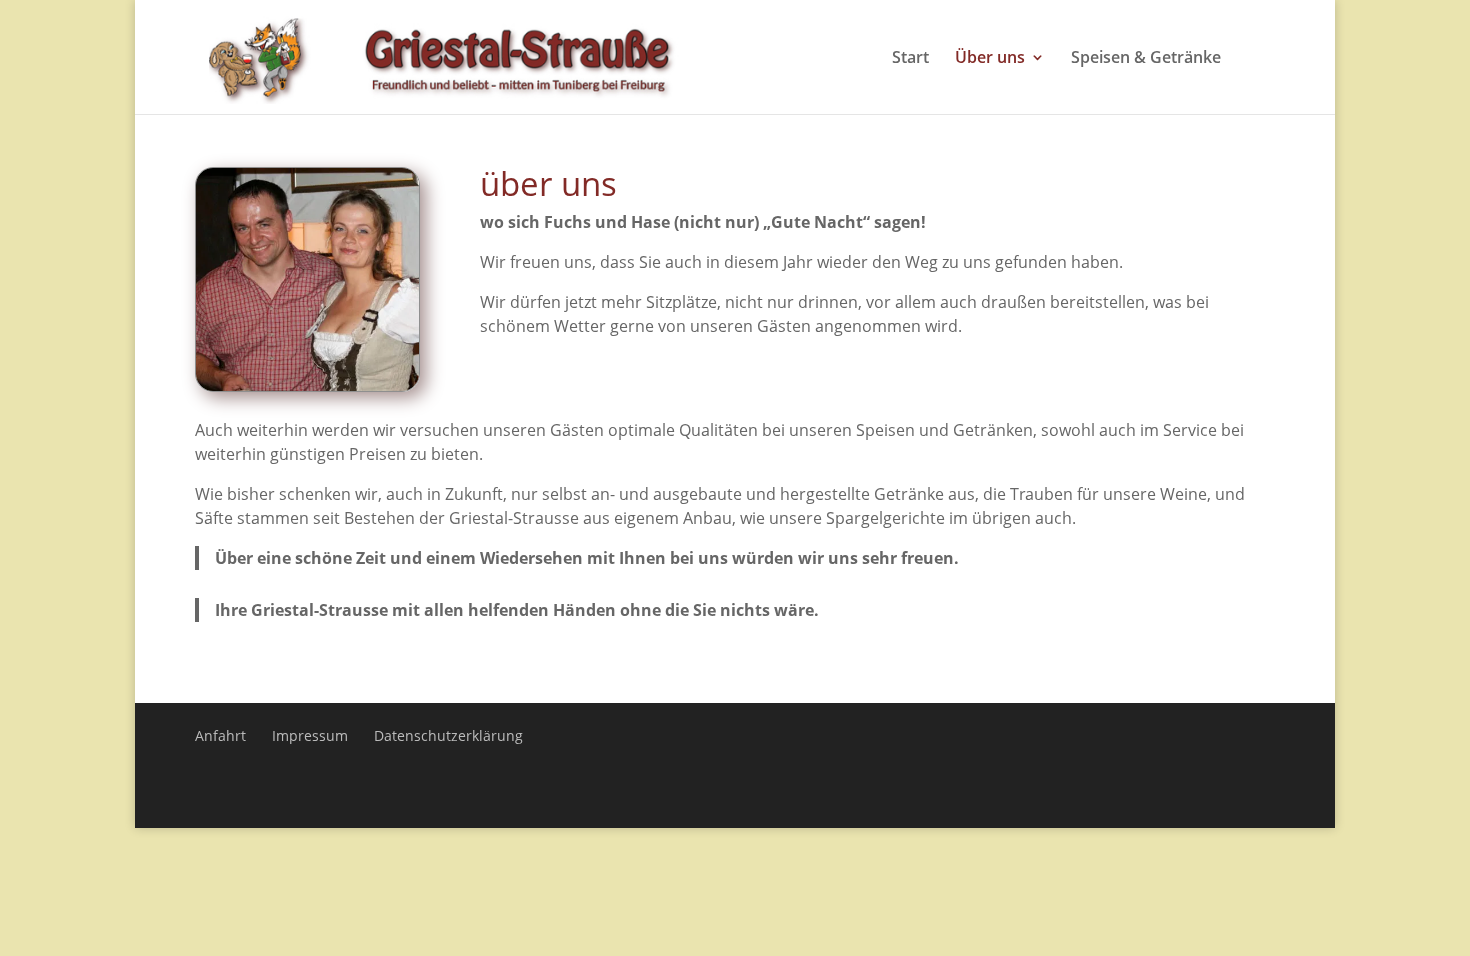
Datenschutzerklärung (448, 735)
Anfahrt (220, 735)
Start (910, 59)
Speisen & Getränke (1146, 59)
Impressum (310, 735)
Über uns (990, 59)
